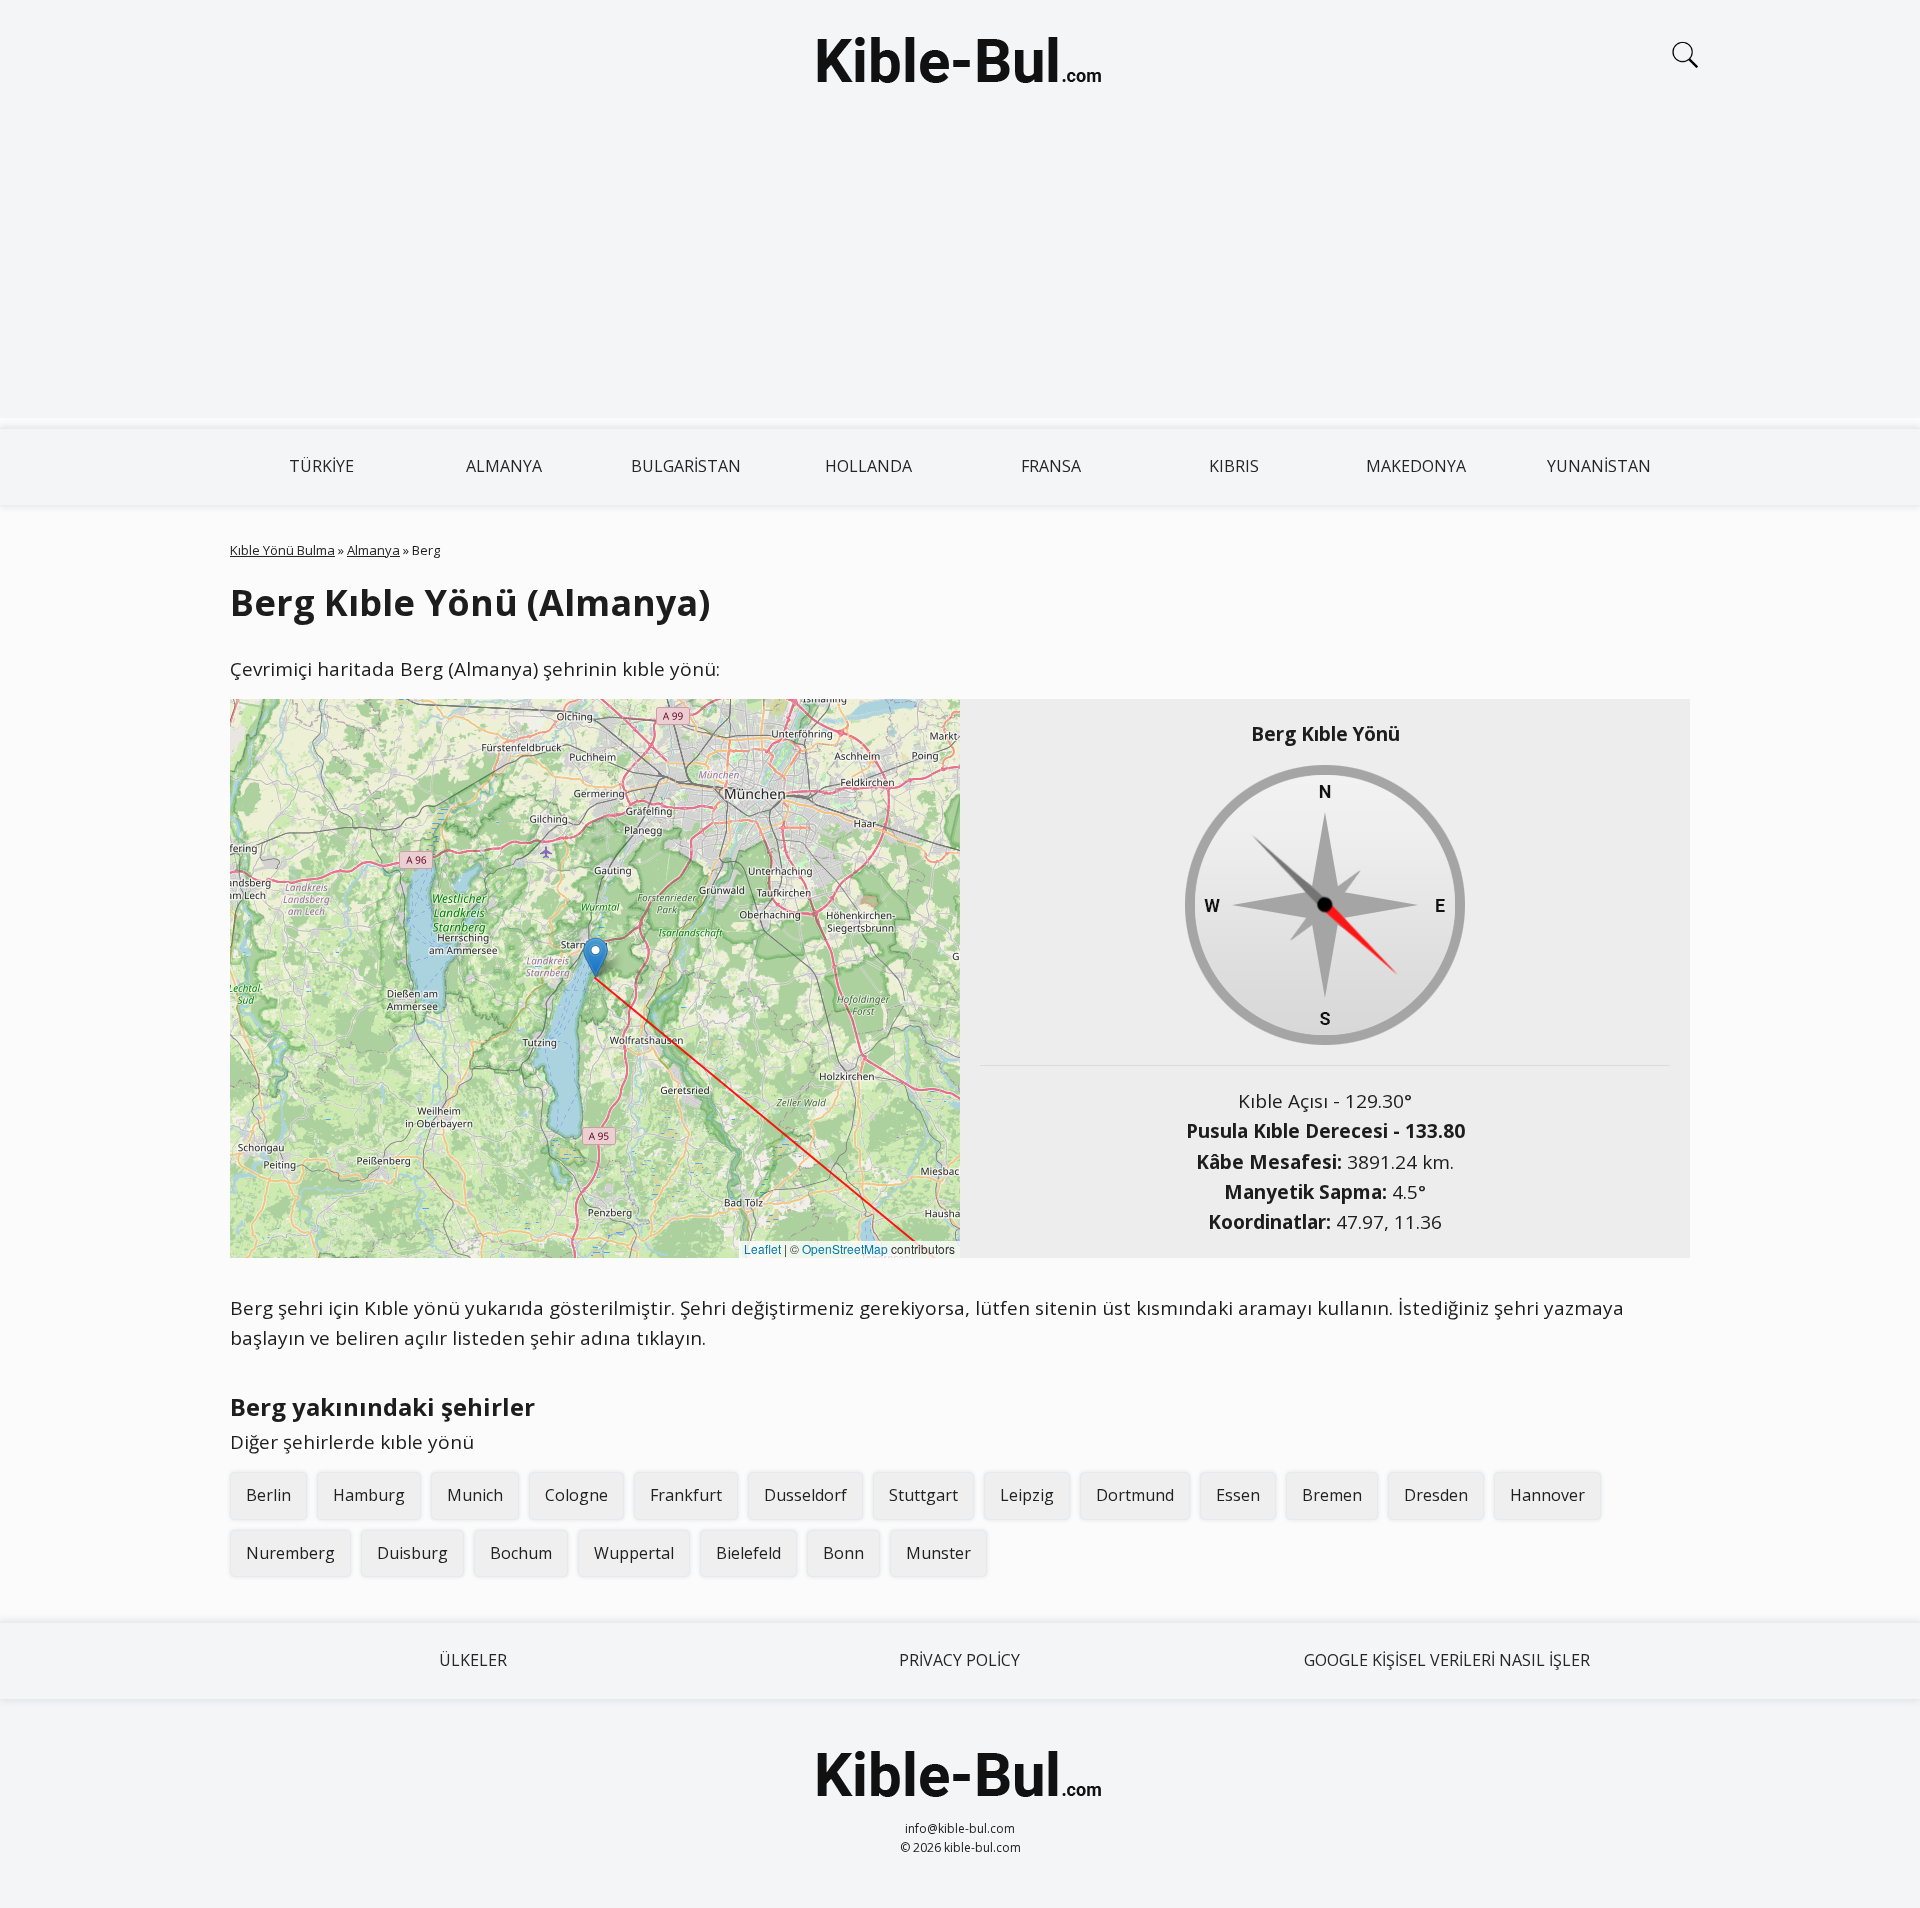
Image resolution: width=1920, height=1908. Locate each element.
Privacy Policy (959, 1660)
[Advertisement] (960, 278)
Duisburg (412, 1553)
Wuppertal (634, 1553)
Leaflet (762, 1248)
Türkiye (321, 466)
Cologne (576, 1495)
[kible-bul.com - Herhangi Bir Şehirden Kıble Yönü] (960, 64)
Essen (1238, 1495)
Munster (938, 1553)
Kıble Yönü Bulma (282, 550)
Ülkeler (473, 1660)
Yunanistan (1599, 466)
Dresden (1436, 1495)
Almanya (504, 466)
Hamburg (369, 1495)
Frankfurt (686, 1495)
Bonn (843, 1553)
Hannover (1547, 1495)
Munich (475, 1495)
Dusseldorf (805, 1495)
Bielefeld (748, 1553)
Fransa (1051, 466)
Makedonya (1416, 466)
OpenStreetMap (845, 1248)
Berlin (268, 1495)
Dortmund (1135, 1495)
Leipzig (1027, 1495)
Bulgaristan (686, 466)
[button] (595, 957)
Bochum (521, 1553)
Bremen (1332, 1495)
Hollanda (868, 466)
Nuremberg (290, 1553)
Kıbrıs (1234, 466)
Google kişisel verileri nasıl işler (1447, 1660)
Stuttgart (923, 1495)
